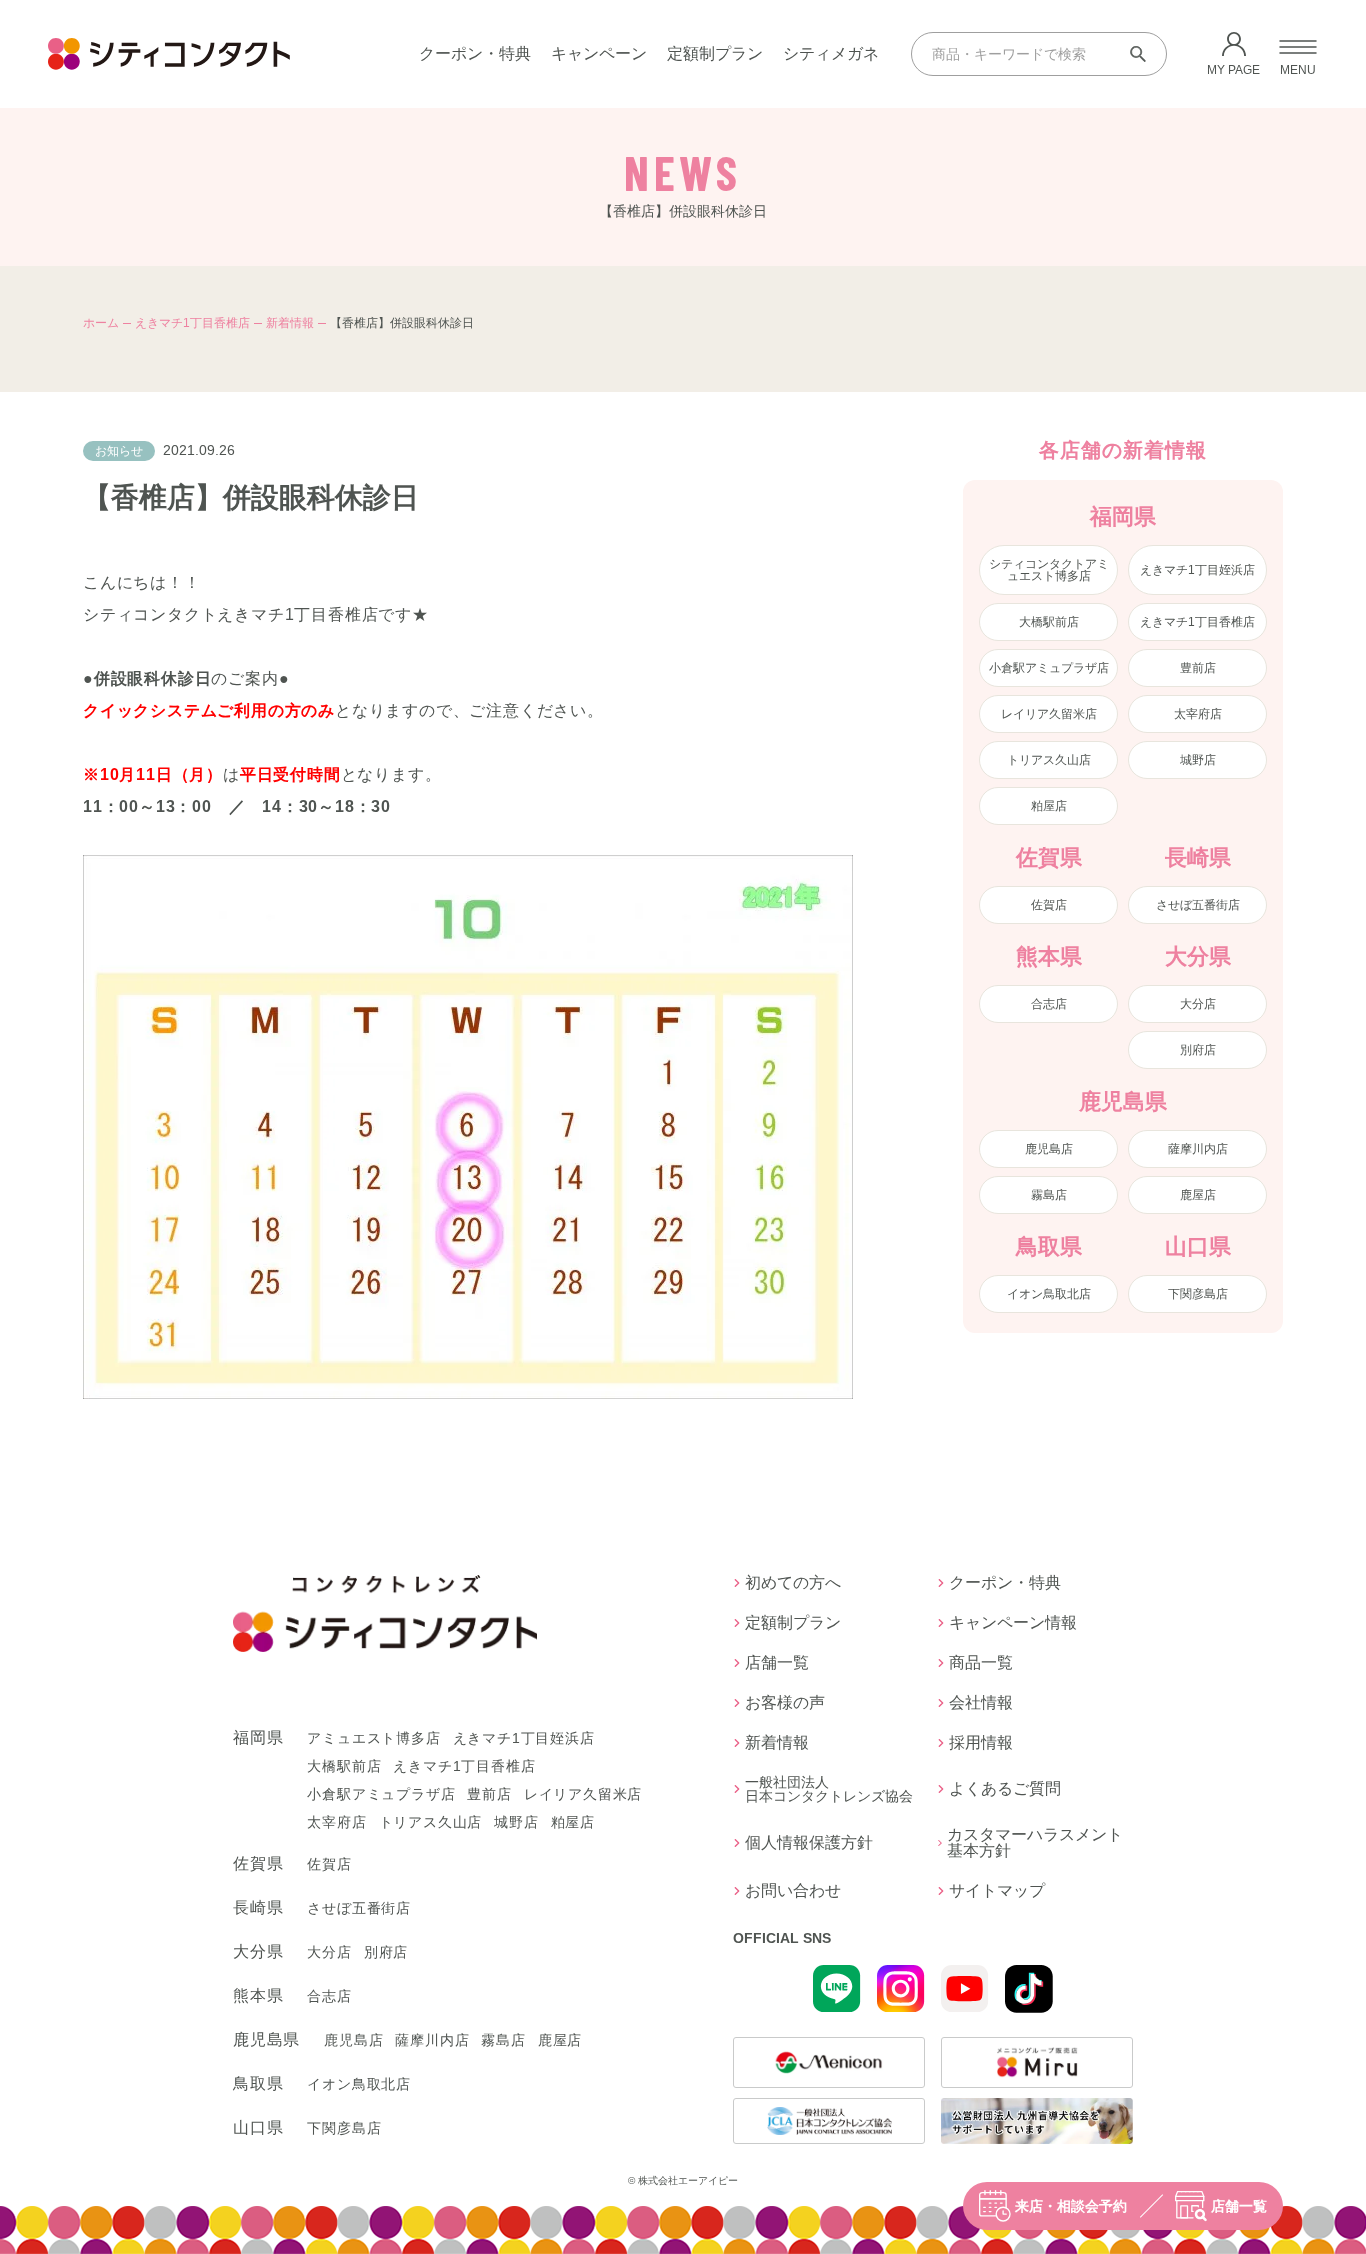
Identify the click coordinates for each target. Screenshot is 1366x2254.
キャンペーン (599, 53)
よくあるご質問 (1005, 1788)
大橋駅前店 (1049, 622)
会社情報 (981, 1703)
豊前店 (1198, 668)
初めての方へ (793, 1583)
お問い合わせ (793, 1891)
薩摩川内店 (1198, 1149)
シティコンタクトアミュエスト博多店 (1049, 570)
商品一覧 (981, 1663)
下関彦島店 (1198, 1294)
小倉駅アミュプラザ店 (1049, 668)
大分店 (1198, 1004)
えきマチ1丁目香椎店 (192, 323)
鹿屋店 (1198, 1195)
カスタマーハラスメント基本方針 (1035, 1843)
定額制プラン (715, 53)
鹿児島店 (1049, 1149)
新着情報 (290, 323)
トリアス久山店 (1049, 760)
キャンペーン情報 (1013, 1623)
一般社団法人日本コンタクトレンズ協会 (829, 1789)
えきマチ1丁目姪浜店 (1197, 570)
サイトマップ (997, 1891)
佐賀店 (1049, 905)
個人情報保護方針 (809, 1842)
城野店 (1198, 760)
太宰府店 (1198, 714)
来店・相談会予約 (1071, 2206)
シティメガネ (831, 53)
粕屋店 (1049, 806)
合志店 (1049, 1004)
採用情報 (981, 1743)
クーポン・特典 (475, 53)
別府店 (1198, 1050)
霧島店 (1049, 1195)
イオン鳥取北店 (1049, 1294)
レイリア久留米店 (1049, 714)
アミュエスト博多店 (373, 1738)
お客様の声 (785, 1703)
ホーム (101, 323)
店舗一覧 (1239, 2206)
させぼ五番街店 (1198, 905)
